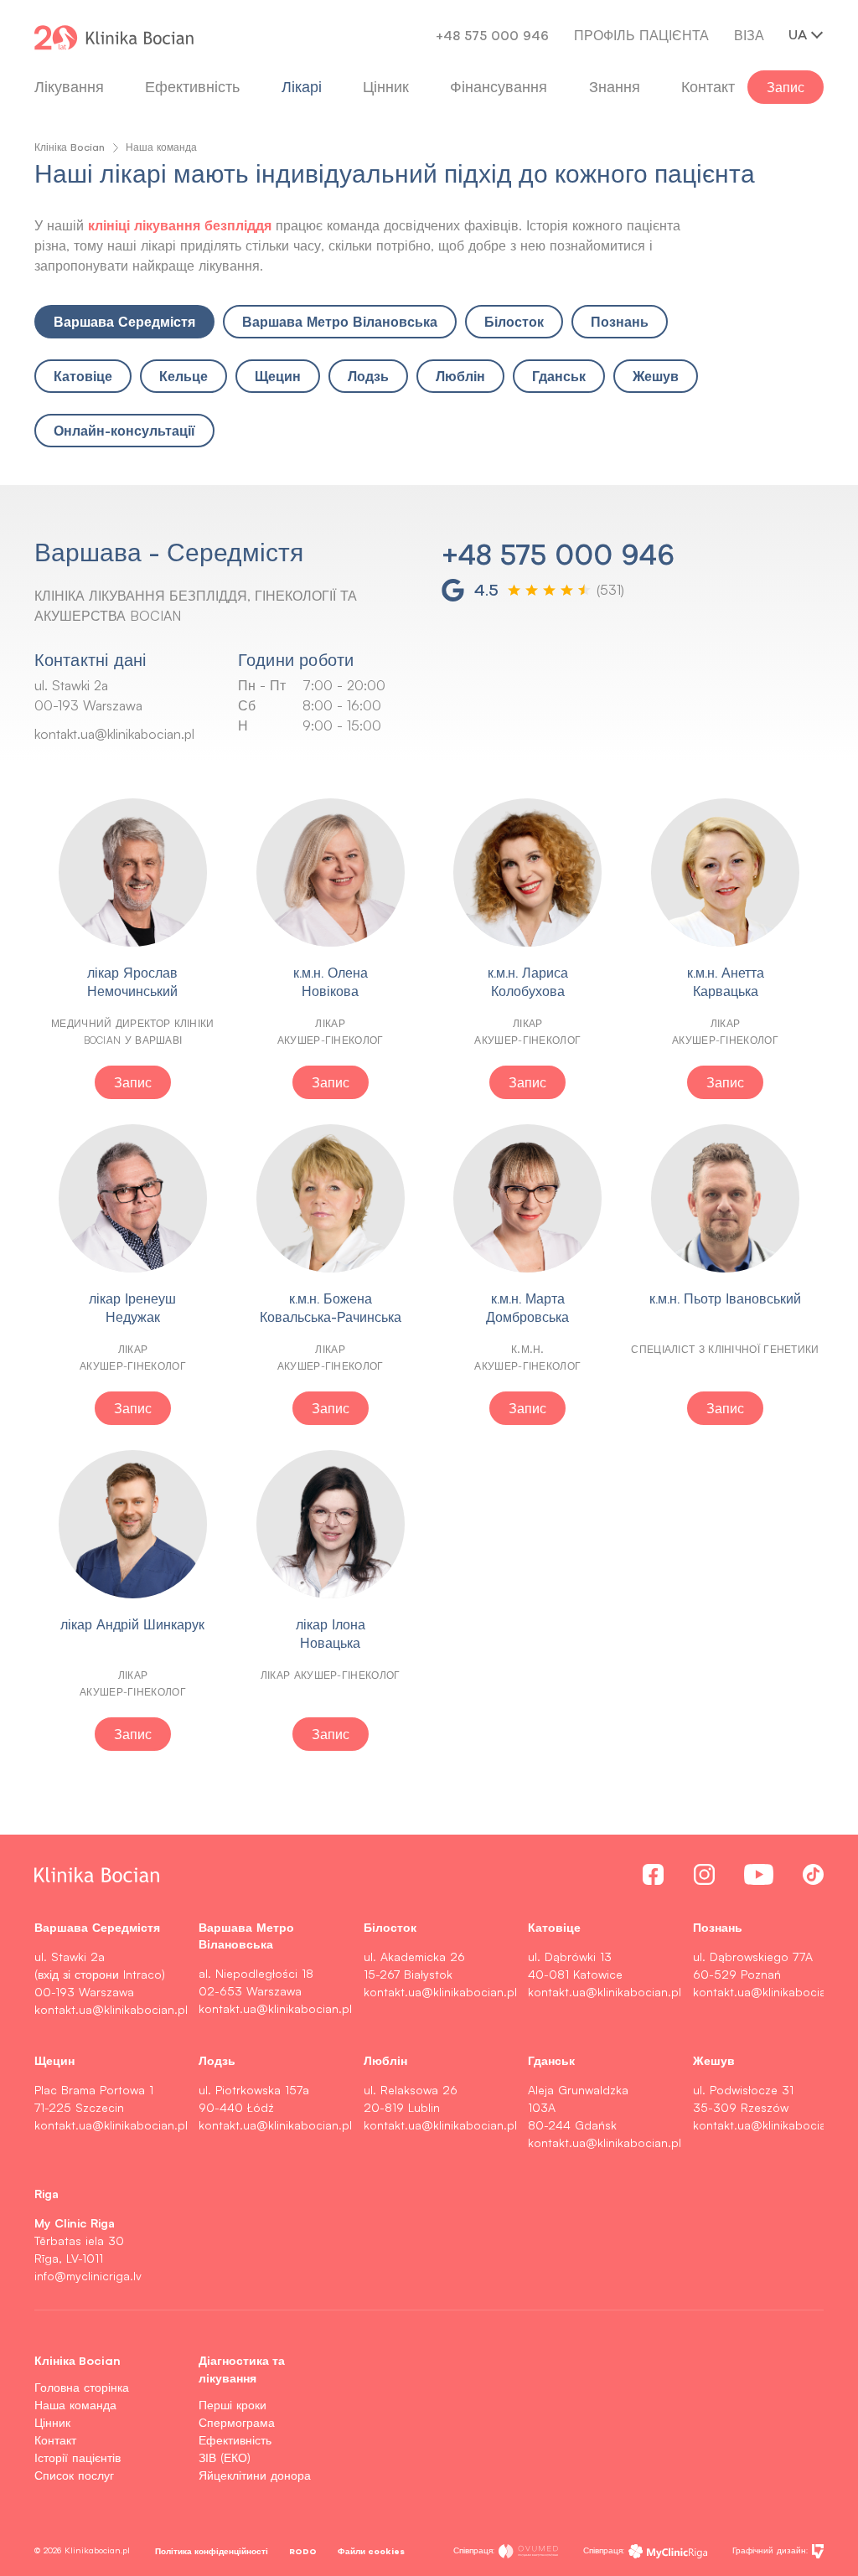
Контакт (55, 2440)
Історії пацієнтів (78, 2457)
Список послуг (74, 2475)
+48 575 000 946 (492, 35)
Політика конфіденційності (212, 2551)
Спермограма (237, 2422)
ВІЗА (749, 35)
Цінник (52, 2422)
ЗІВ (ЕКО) (225, 2457)
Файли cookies (371, 2551)
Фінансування (499, 87)
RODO (303, 2551)
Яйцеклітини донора (255, 2475)
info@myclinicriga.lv (88, 2276)
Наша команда (75, 2405)
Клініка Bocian (70, 147)
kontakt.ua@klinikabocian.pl (114, 734)
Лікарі (302, 87)
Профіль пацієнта (641, 35)
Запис (786, 87)
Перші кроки (233, 2405)
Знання (615, 87)
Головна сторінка (82, 2387)
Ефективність (192, 87)
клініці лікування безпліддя (180, 225)
